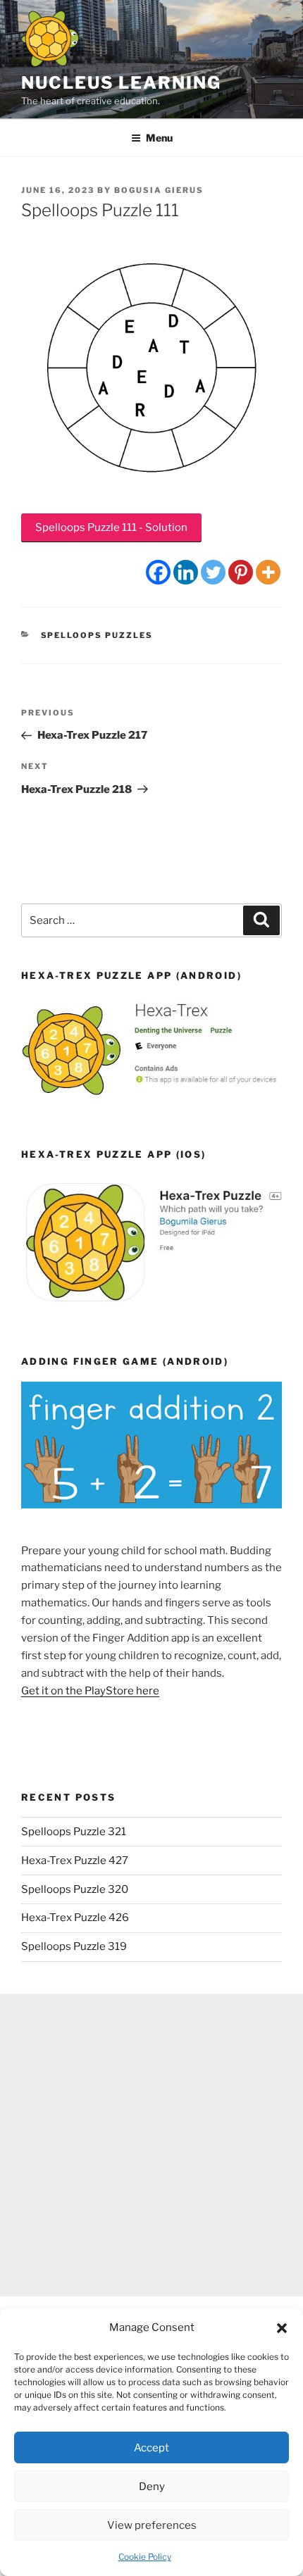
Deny (152, 2487)
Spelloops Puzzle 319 (74, 1946)
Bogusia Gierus (159, 190)
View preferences (152, 2525)
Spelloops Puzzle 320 (75, 1889)
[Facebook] (158, 572)
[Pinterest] (241, 572)
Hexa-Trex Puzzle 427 (75, 1861)
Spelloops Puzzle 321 (74, 1832)
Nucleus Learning (121, 83)
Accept (151, 2448)
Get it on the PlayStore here (90, 1691)
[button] (282, 2328)
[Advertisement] (151, 2145)
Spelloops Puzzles (97, 635)
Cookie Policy (145, 2557)
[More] (268, 572)
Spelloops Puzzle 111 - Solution (111, 527)
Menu (159, 138)
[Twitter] (213, 572)
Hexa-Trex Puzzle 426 (75, 1918)
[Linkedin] (186, 572)
